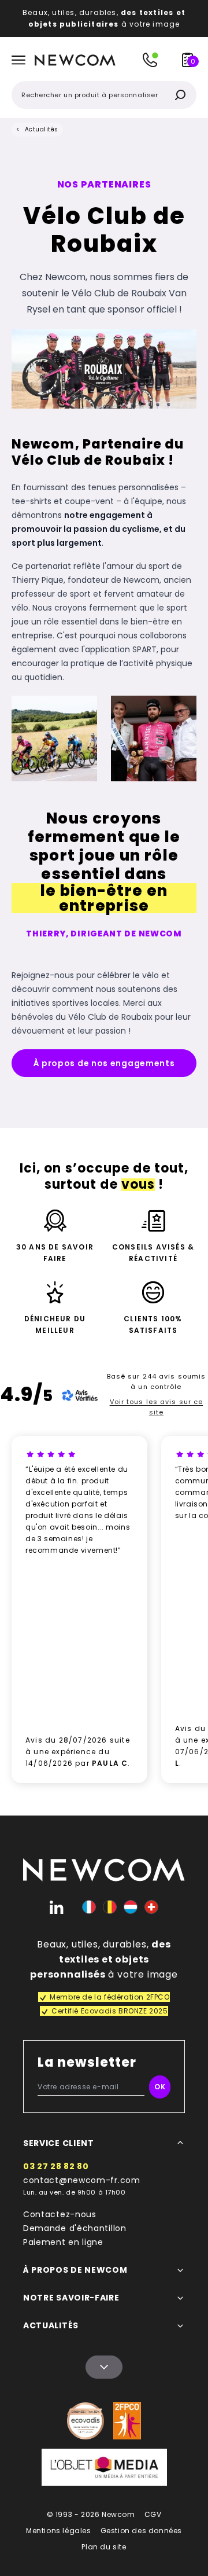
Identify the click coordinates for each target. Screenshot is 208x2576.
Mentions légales (59, 2531)
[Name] (104, 2367)
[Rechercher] (180, 95)
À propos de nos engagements (104, 1063)
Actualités (42, 129)
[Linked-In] (57, 1907)
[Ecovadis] (86, 2421)
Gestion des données (141, 2531)
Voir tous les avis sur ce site (157, 1407)
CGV (153, 2514)
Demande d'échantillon (75, 2228)
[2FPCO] (127, 2421)
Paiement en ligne (63, 2242)
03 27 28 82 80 (56, 2166)
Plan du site (104, 2547)
